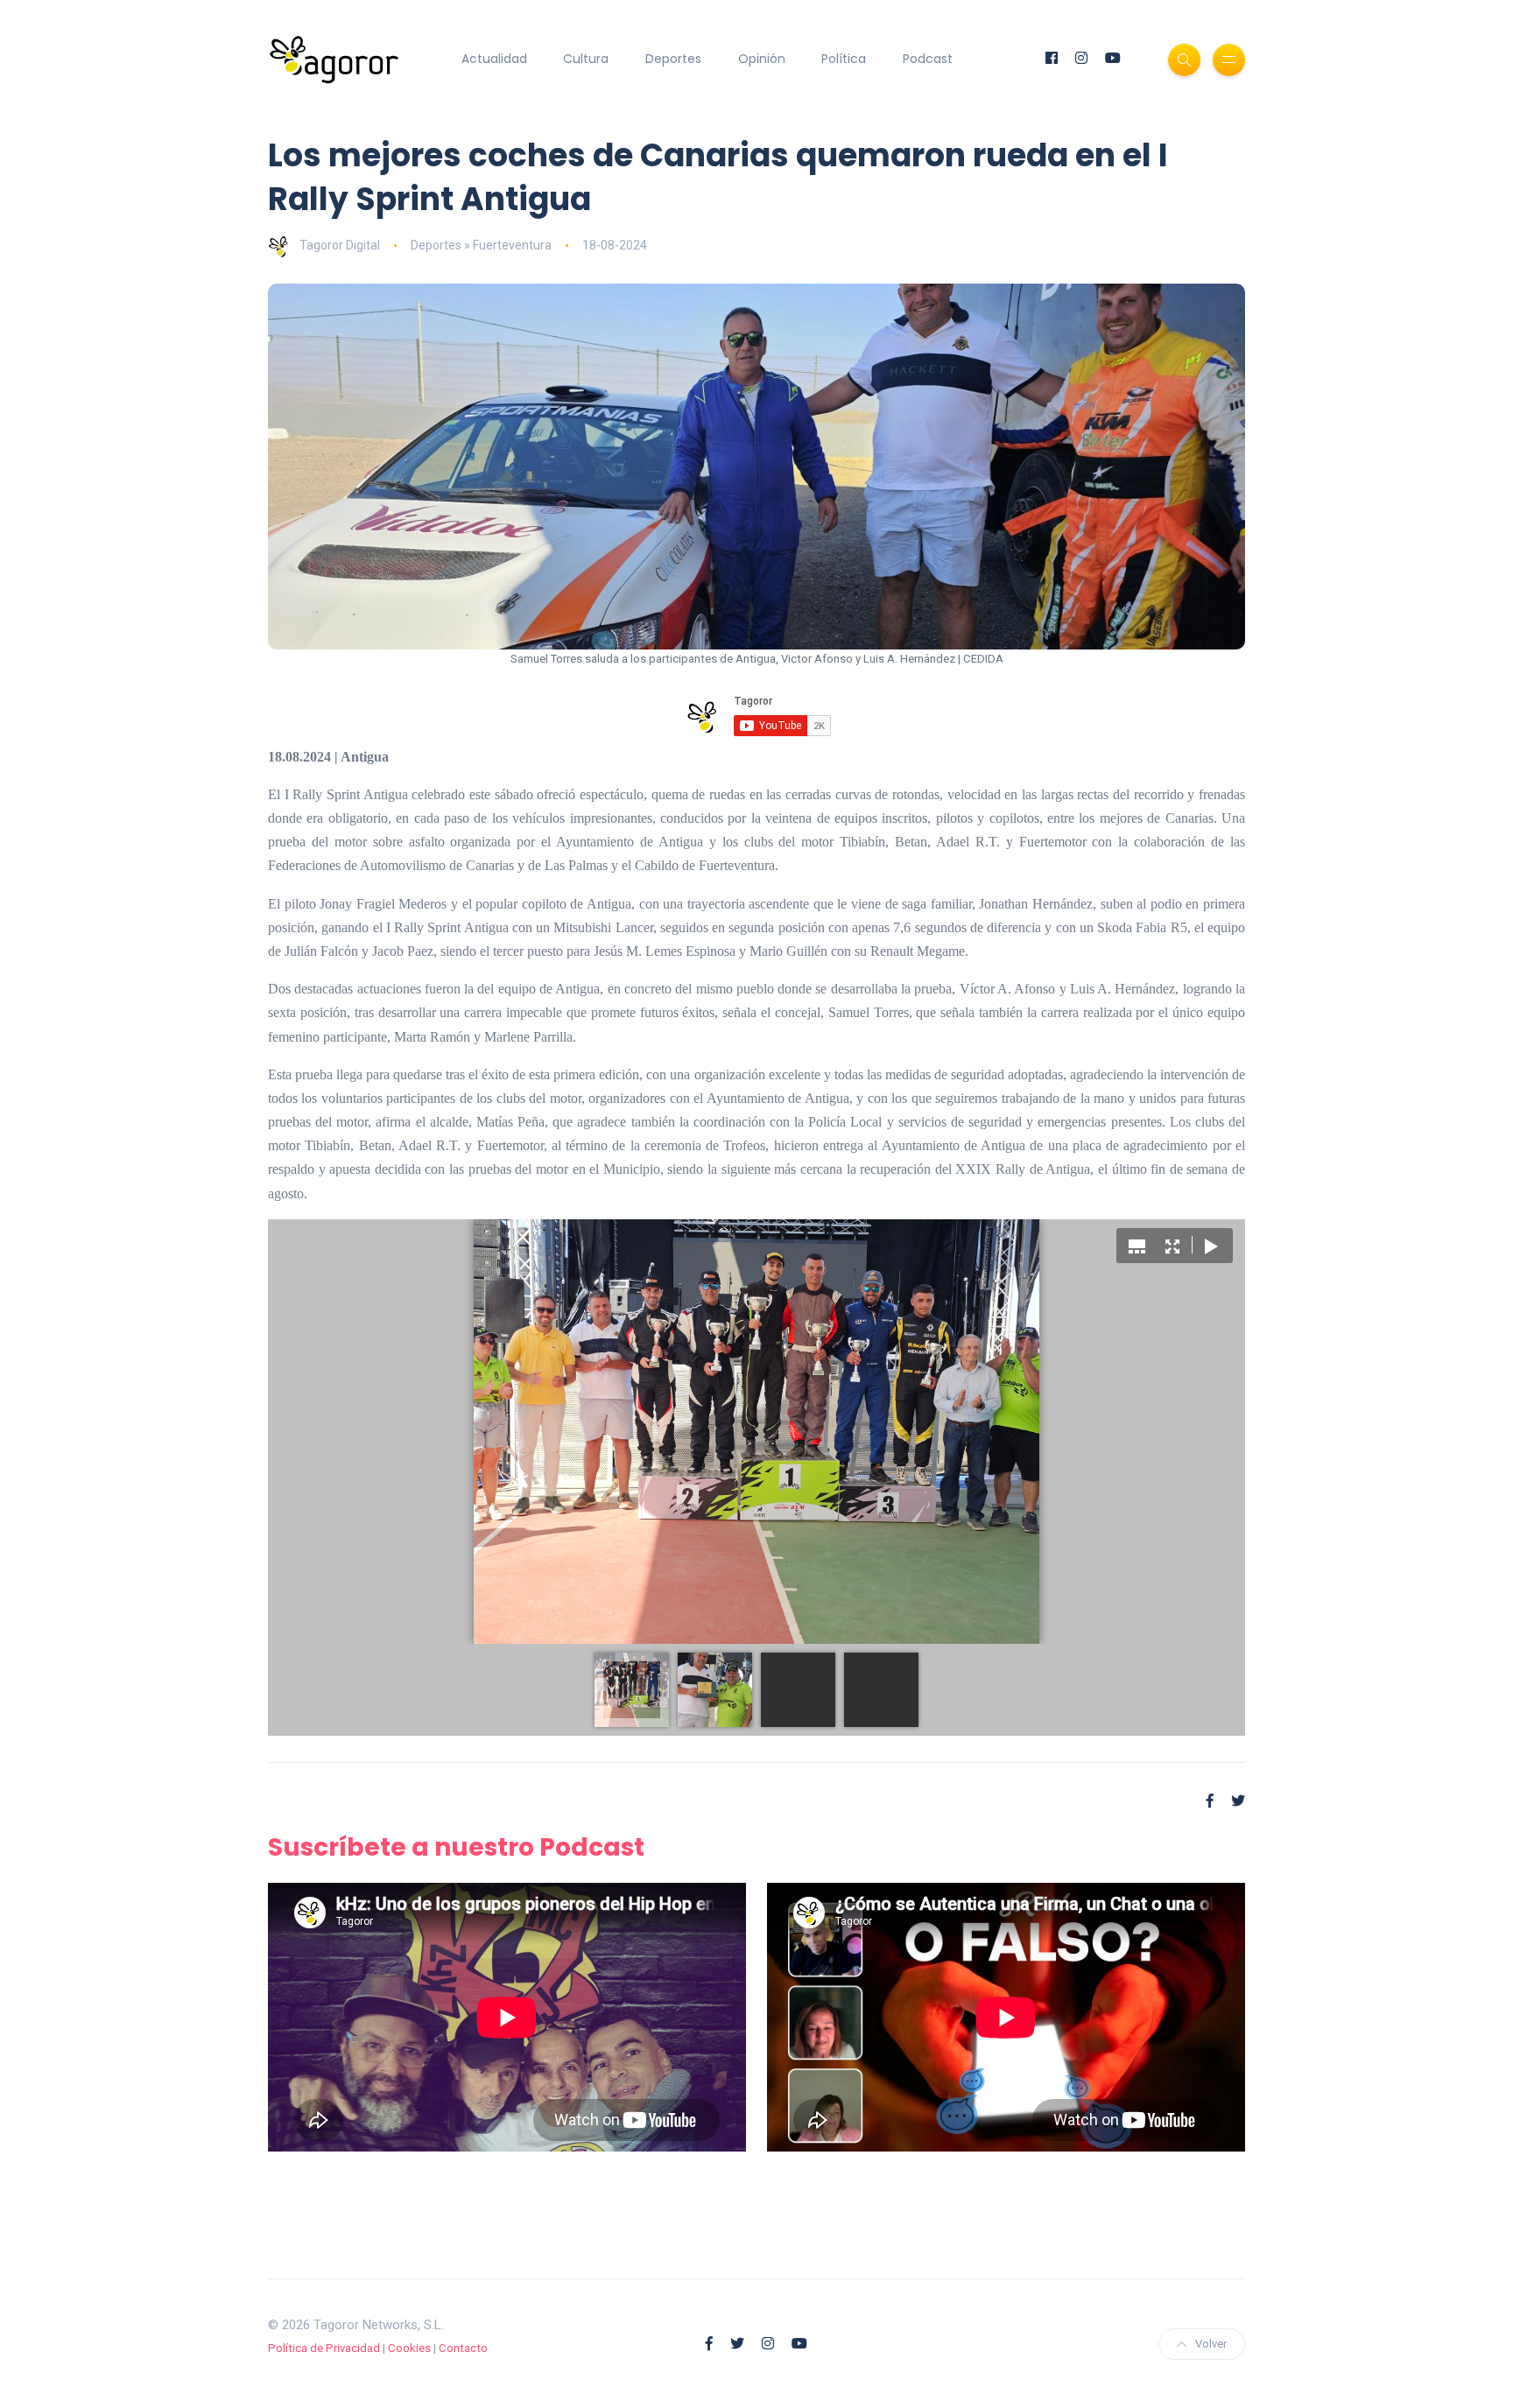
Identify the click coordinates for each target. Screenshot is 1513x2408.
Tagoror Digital (340, 245)
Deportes (673, 59)
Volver (1211, 2344)
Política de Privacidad (324, 2348)
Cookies (409, 2348)
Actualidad (494, 59)
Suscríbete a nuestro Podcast (456, 1847)
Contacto (463, 2348)
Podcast (928, 59)
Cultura (586, 59)
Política (844, 59)
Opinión (762, 59)
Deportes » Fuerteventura (481, 245)
